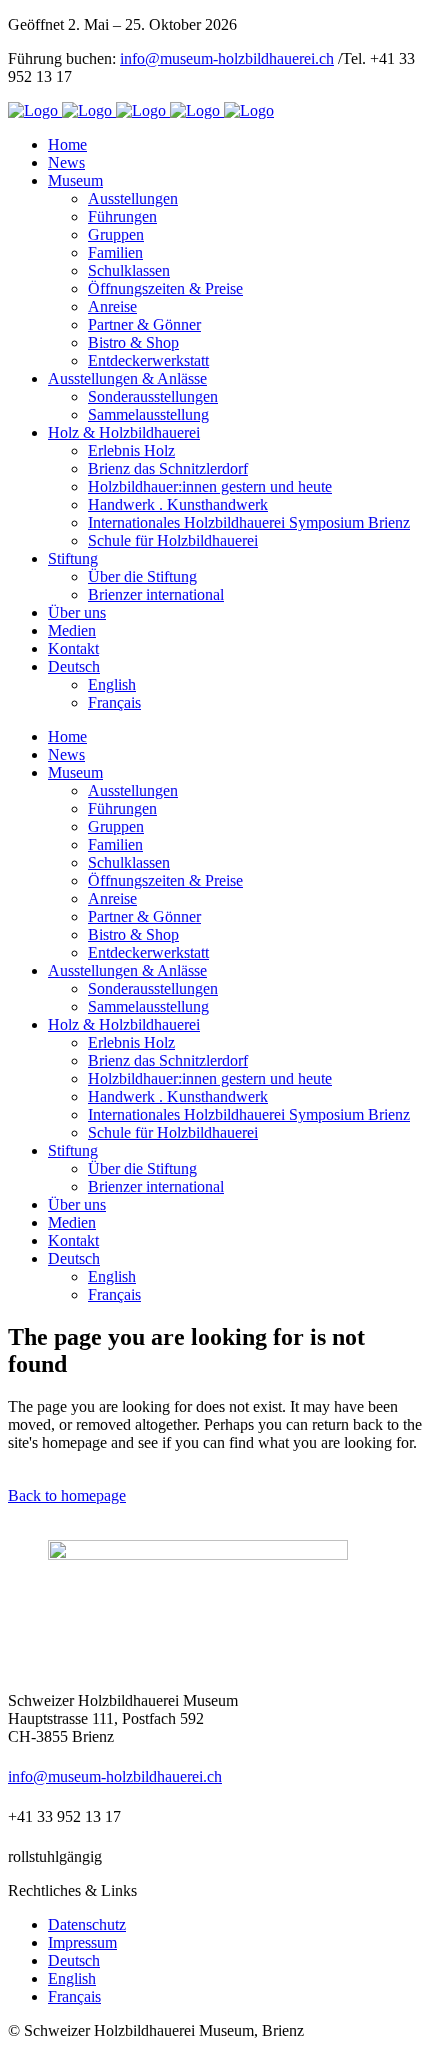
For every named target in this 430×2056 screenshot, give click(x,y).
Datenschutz (87, 1924)
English (72, 1978)
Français (74, 1996)
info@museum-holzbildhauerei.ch (227, 58)
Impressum (82, 1942)
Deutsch (74, 1960)
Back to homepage (67, 1495)
